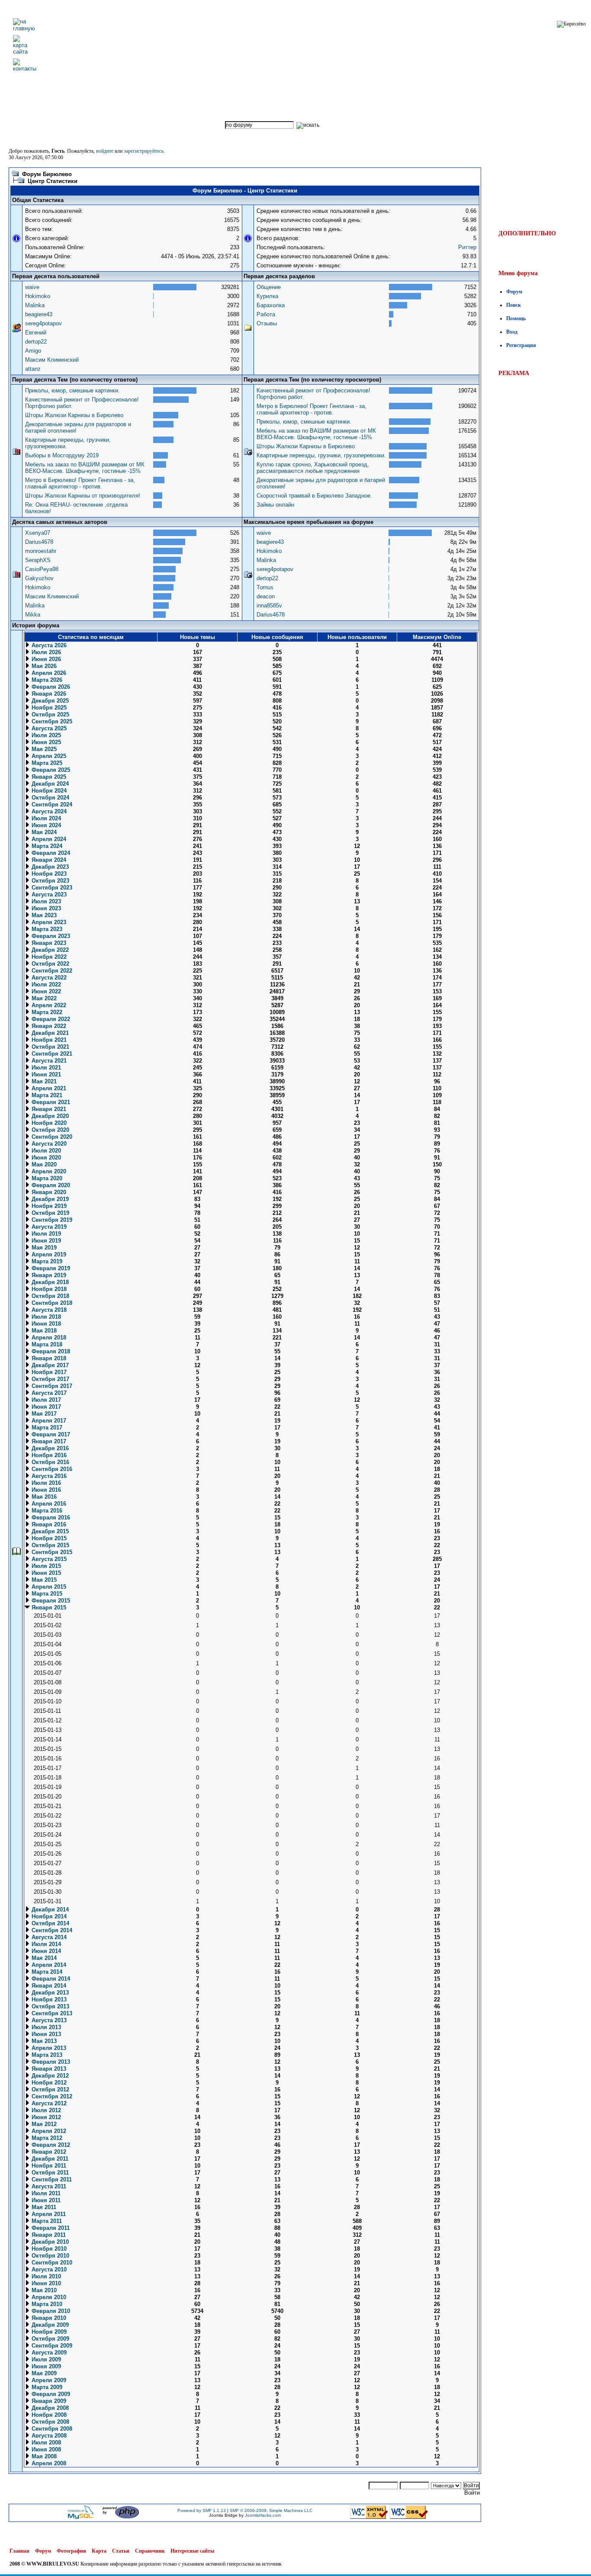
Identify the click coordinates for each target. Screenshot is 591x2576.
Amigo (33, 351)
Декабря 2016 (49, 1448)
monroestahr (41, 551)
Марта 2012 (46, 2138)
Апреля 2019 (48, 1254)
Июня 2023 (45, 908)
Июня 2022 (45, 991)
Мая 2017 (43, 1414)
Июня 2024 (45, 825)
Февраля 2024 (50, 853)
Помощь (516, 318)
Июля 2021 (45, 1068)
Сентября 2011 (51, 2179)
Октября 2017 (50, 1379)
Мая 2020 (43, 1164)
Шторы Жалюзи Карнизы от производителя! (83, 496)
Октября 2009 (50, 2339)
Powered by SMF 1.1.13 (202, 2510)
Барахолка (271, 305)
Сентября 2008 (51, 2429)
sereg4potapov (43, 323)
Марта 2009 (46, 2387)
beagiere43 (39, 314)
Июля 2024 (45, 818)
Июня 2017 (45, 1407)
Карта (99, 2551)
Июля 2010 (45, 2276)
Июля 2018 (45, 1317)
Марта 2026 (46, 680)
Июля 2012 (45, 2110)
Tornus (265, 587)
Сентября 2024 (51, 805)
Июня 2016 (45, 1490)
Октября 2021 (50, 1047)
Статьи (121, 2551)
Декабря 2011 (49, 2159)
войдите (105, 151)
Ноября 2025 (48, 708)
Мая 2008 (43, 2456)
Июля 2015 (45, 1566)
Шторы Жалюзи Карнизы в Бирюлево (74, 415)
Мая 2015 (43, 1580)
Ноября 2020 (48, 1123)
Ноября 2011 (48, 2166)
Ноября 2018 (48, 1289)
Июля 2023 (45, 901)
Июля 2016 (45, 1483)
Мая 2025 (43, 749)
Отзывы (267, 323)
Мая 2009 (43, 2373)
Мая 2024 (43, 832)
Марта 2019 (46, 1261)
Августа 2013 (48, 2020)
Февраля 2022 (50, 1019)
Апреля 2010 (48, 2297)
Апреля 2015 (48, 1587)
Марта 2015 (46, 1594)
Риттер (467, 247)
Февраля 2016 (50, 1518)
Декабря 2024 (49, 784)
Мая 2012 (43, 2124)
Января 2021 (48, 1109)
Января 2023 (48, 943)
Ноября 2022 (48, 957)
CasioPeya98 (42, 569)
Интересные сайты (192, 2551)
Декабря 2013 (49, 1993)
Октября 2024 (50, 798)
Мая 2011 (43, 2207)
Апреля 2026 (48, 673)
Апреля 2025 (48, 756)
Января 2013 (48, 2069)
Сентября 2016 (51, 1469)
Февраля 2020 (50, 1185)
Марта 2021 (46, 1095)
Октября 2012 (50, 2089)
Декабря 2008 (49, 2408)
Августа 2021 (48, 1061)
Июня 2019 (45, 1241)
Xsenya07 (38, 533)
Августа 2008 (48, 2436)
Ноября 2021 (48, 1040)
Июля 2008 (45, 2443)
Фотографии (71, 2551)
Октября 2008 (50, 2422)
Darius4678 (39, 542)
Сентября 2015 (51, 1552)
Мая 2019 (43, 1248)
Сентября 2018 (51, 1303)
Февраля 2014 (50, 1979)
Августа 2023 (48, 895)
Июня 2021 (45, 1074)
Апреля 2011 (48, 2214)
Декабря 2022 (49, 950)
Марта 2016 (46, 1511)
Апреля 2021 (48, 1088)
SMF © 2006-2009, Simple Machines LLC (271, 2510)
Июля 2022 (45, 984)
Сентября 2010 (51, 2263)
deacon (266, 596)
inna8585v (269, 605)
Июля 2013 (45, 2027)
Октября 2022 (50, 964)
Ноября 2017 (48, 1372)
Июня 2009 (45, 2366)
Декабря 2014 (49, 1910)
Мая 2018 (43, 1331)
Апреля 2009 (48, 2380)
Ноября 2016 (48, 1455)
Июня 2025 (45, 742)
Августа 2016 (48, 1476)
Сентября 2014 (51, 1930)
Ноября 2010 (48, 2249)
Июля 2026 (45, 652)
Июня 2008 (45, 2449)
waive (32, 287)
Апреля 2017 (48, 1421)
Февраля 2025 (50, 770)
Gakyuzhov (39, 578)
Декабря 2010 (49, 2242)
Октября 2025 (50, 715)
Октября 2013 (50, 2006)
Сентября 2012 (51, 2096)
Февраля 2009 (50, 2394)
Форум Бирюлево (47, 174)
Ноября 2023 (48, 874)
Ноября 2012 (48, 2083)
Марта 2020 (46, 1178)
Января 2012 (48, 2152)
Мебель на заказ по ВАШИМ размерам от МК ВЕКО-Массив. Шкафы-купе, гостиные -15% (85, 468)
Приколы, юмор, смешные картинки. (72, 390)
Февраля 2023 (50, 936)
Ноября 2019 (48, 1206)
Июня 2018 (45, 1324)
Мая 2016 (43, 1497)
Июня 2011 (45, 2200)
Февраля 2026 (50, 687)
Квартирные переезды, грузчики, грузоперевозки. (321, 455)
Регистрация (521, 345)
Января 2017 (48, 1441)
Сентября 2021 (51, 1054)
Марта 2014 (46, 1972)
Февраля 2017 (50, 1434)
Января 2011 (48, 2235)
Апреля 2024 (48, 839)
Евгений (36, 332)
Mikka (33, 615)
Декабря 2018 (49, 1282)
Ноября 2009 (48, 2332)
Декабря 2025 (49, 701)
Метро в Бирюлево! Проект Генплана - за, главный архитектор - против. (80, 483)
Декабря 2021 (49, 1033)
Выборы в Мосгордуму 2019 (62, 455)
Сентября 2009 (51, 2346)
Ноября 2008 (48, 2415)
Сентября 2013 (51, 2013)
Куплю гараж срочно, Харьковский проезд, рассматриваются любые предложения (313, 468)
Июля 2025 (45, 735)
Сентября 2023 (51, 888)
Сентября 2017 (51, 1386)
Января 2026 (48, 694)
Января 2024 (48, 860)
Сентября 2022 (51, 971)
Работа (266, 314)
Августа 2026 (48, 645)
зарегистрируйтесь (144, 151)
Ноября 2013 (48, 1999)
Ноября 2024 (48, 791)
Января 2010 (48, 2318)
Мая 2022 (43, 998)
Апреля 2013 (48, 2048)
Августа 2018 (48, 1310)
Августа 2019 (48, 1227)
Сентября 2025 (51, 721)
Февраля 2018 (50, 1351)
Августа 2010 (48, 2269)
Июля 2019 (45, 1234)
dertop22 (36, 342)
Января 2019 (48, 1275)
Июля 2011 (45, 2193)
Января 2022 (48, 1026)
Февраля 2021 (50, 1102)
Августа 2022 (48, 978)
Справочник (150, 2551)
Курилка (267, 296)
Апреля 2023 (48, 922)
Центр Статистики (53, 181)
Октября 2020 (50, 1130)
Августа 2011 (48, 2186)
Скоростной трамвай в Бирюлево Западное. (314, 496)
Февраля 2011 (50, 2228)
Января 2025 (48, 777)
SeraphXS (38, 560)
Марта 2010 (46, 2304)
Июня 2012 (45, 2117)
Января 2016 (48, 1524)
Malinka (35, 305)
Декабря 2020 (49, 1116)
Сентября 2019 (51, 1220)
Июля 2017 (45, 1400)
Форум (514, 292)
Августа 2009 (48, 2353)
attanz (33, 369)
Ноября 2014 (48, 1916)
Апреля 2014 (48, 1965)
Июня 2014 (45, 1951)
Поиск (514, 305)
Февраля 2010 (50, 2311)
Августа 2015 (48, 1559)
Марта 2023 (46, 929)
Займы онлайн (275, 505)
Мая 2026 (43, 666)
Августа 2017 (48, 1393)
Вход (512, 332)
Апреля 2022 (48, 1005)
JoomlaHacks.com (263, 2515)
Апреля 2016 (48, 1504)
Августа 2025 (48, 728)
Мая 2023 (43, 915)
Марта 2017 (46, 1428)
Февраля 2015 (50, 1601)
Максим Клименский (52, 360)
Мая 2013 (43, 2041)
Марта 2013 (46, 2055)
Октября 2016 (50, 1462)
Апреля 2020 (48, 1171)
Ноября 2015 (48, 1538)
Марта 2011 (46, 2221)
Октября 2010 (50, 2256)
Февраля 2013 (50, 2062)
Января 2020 (48, 1192)
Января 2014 (48, 1986)
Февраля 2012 (50, 2145)
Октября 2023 (50, 881)
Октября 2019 (50, 1213)
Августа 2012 (48, 2103)
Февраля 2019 (50, 1268)
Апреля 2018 (48, 1338)
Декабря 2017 (49, 1365)
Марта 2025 (46, 763)
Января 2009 (48, 2401)
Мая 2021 (43, 1081)
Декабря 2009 (49, 2325)
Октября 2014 (50, 1923)
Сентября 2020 (51, 1137)
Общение (269, 287)
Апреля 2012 (48, 2131)
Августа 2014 (48, 1937)
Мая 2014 (43, 1958)
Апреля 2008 (48, 2463)
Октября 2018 (50, 1296)
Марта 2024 (46, 846)
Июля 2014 (45, 1944)
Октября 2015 (50, 1545)
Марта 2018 (46, 1344)
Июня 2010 (45, 2283)
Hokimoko (38, 296)
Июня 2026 (45, 659)
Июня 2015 (45, 1573)
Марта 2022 (46, 1012)
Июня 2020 (45, 1158)
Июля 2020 (45, 1151)
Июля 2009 (45, 2359)
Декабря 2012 (49, 2076)
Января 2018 (48, 1358)
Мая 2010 (43, 2290)
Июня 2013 (45, 2034)
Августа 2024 (48, 811)
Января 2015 (48, 1608)
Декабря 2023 (49, 867)
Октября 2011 (49, 2173)
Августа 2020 (48, 1144)
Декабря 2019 (49, 1199)
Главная (19, 2551)
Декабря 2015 (49, 1531)
